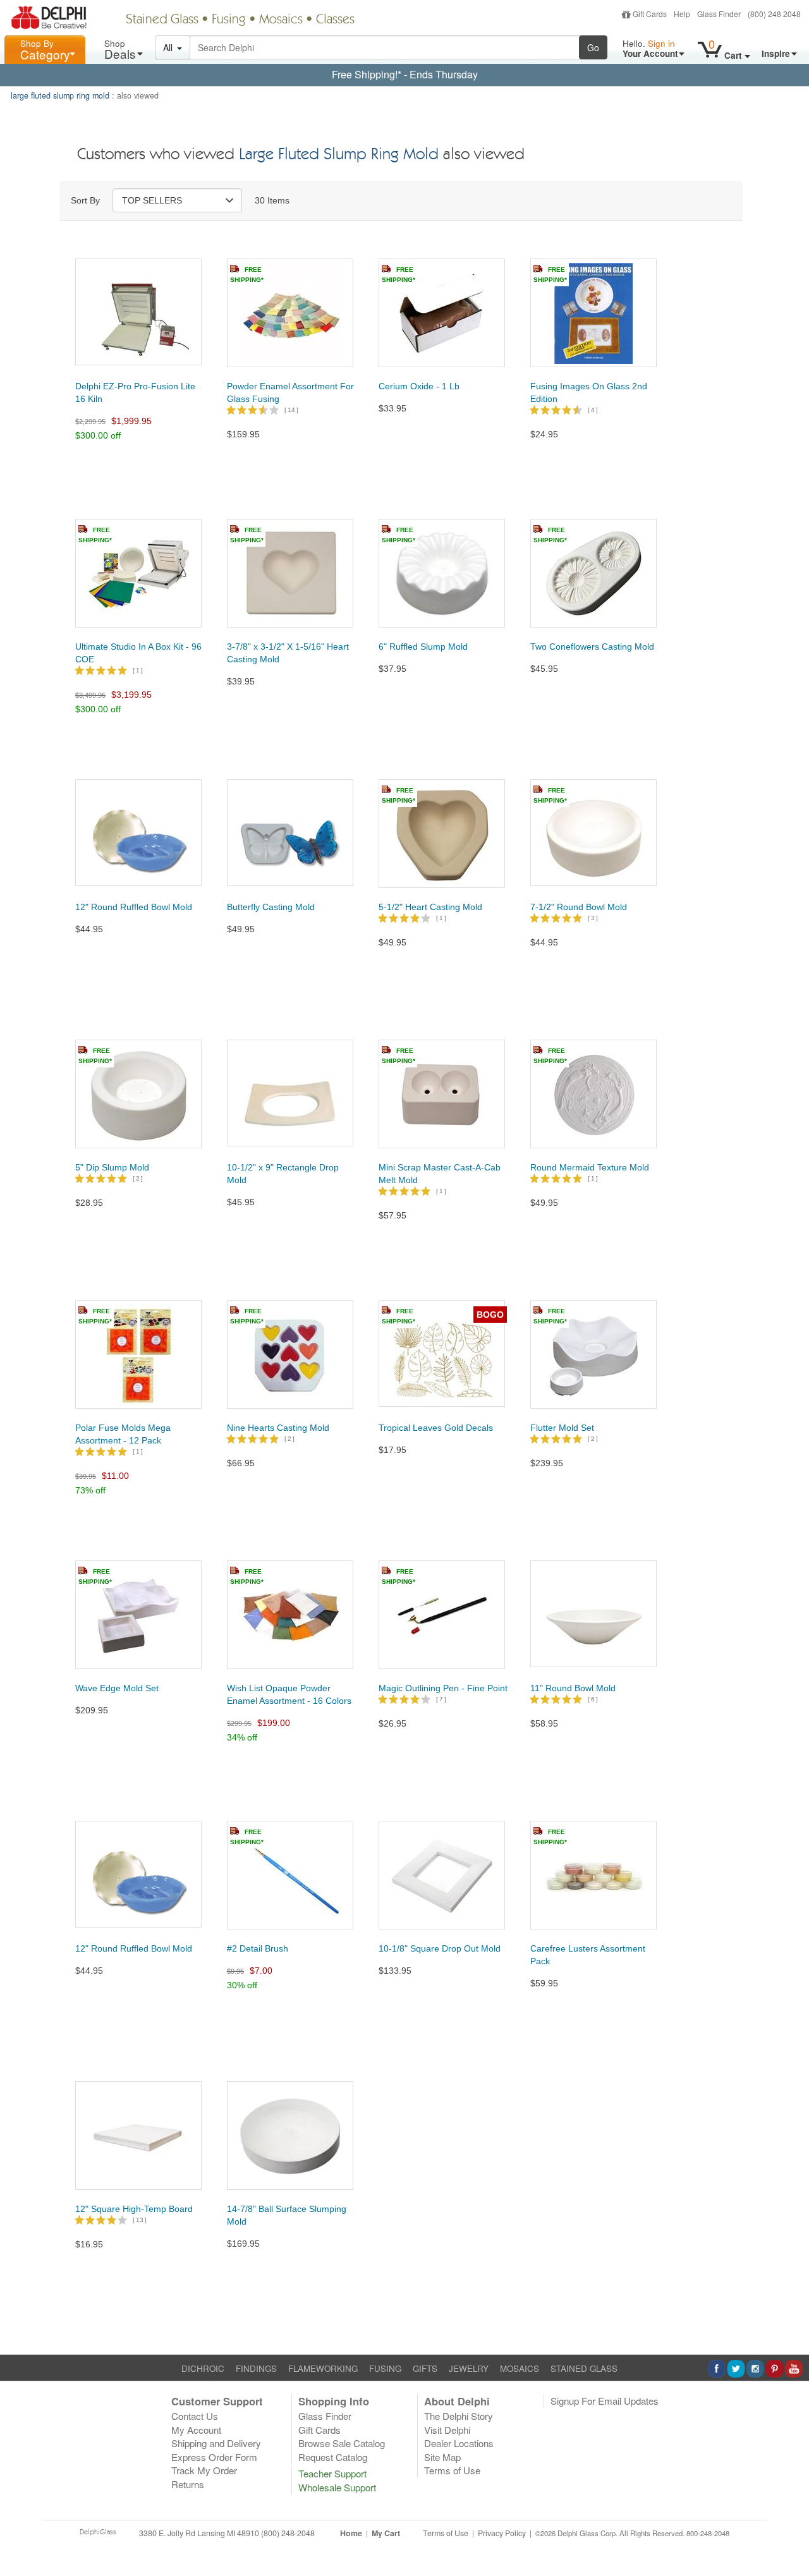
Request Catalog (333, 2457)
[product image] (138, 308)
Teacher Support (332, 2473)
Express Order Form (214, 2457)
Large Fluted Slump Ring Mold (339, 155)
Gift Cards (650, 14)
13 (140, 2220)
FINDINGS (256, 2368)
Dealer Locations (459, 2443)
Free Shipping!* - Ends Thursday (405, 74)
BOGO (490, 1315)
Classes (335, 20)
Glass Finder (719, 14)
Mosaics (281, 20)
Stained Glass (162, 20)
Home (351, 2533)
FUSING (385, 2368)
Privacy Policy (502, 2533)
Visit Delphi (447, 2430)
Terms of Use (452, 2470)
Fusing (229, 20)
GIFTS (425, 2368)
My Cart (386, 2533)
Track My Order (204, 2470)
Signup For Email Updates (605, 2401)
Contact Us (195, 2416)
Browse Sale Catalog (342, 2443)
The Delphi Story (459, 2416)
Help (682, 14)
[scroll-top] (790, 2540)
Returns (188, 2484)
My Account (196, 2430)
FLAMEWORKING (323, 2368)
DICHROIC (203, 2368)
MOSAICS (520, 2368)
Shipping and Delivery (216, 2443)
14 (291, 410)
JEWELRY (469, 2368)
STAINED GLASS (584, 2368)
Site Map (442, 2457)
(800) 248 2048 (774, 14)
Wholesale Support (337, 2487)
